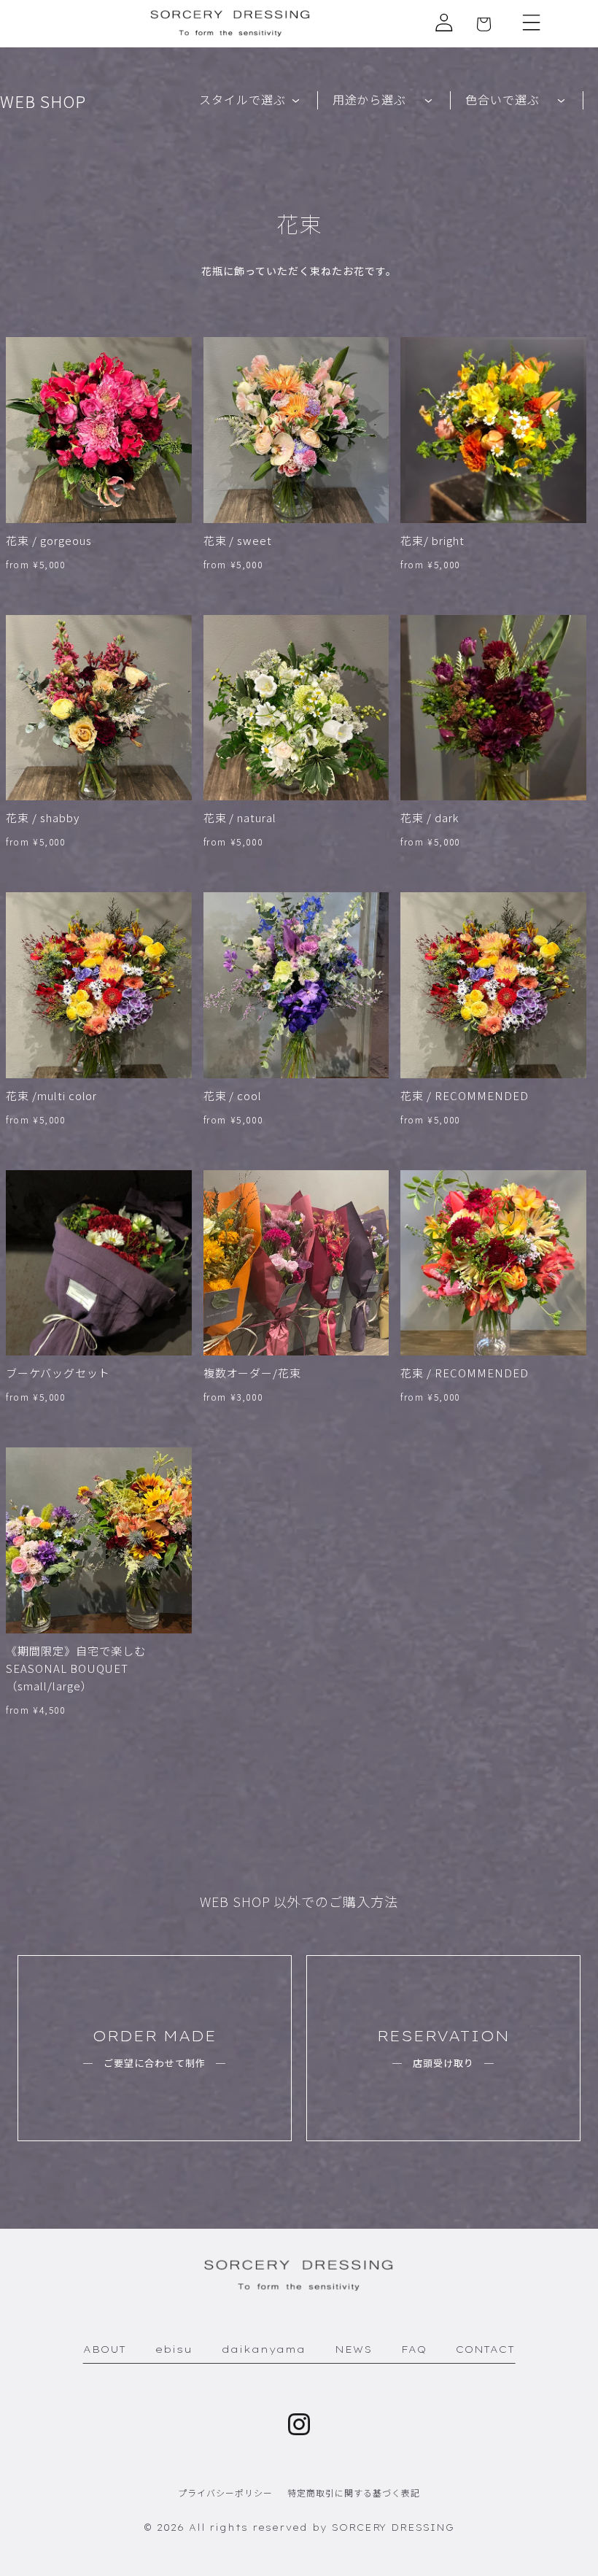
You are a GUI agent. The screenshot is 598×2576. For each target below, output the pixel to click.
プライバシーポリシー (225, 2492)
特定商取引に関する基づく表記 (353, 2492)
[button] (532, 23)
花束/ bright (432, 540)
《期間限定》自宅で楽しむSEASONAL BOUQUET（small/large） (76, 1668)
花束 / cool (233, 1095)
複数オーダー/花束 (253, 1373)
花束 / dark (430, 817)
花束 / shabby (43, 817)
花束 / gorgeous (48, 540)
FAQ (414, 2349)
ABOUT (105, 2349)
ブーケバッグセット (58, 1373)
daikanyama (264, 2349)
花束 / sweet (238, 540)
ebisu (174, 2349)
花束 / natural (240, 817)
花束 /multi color (51, 1095)
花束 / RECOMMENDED (464, 1095)
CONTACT (486, 2349)
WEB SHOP (43, 101)
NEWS (353, 2349)
